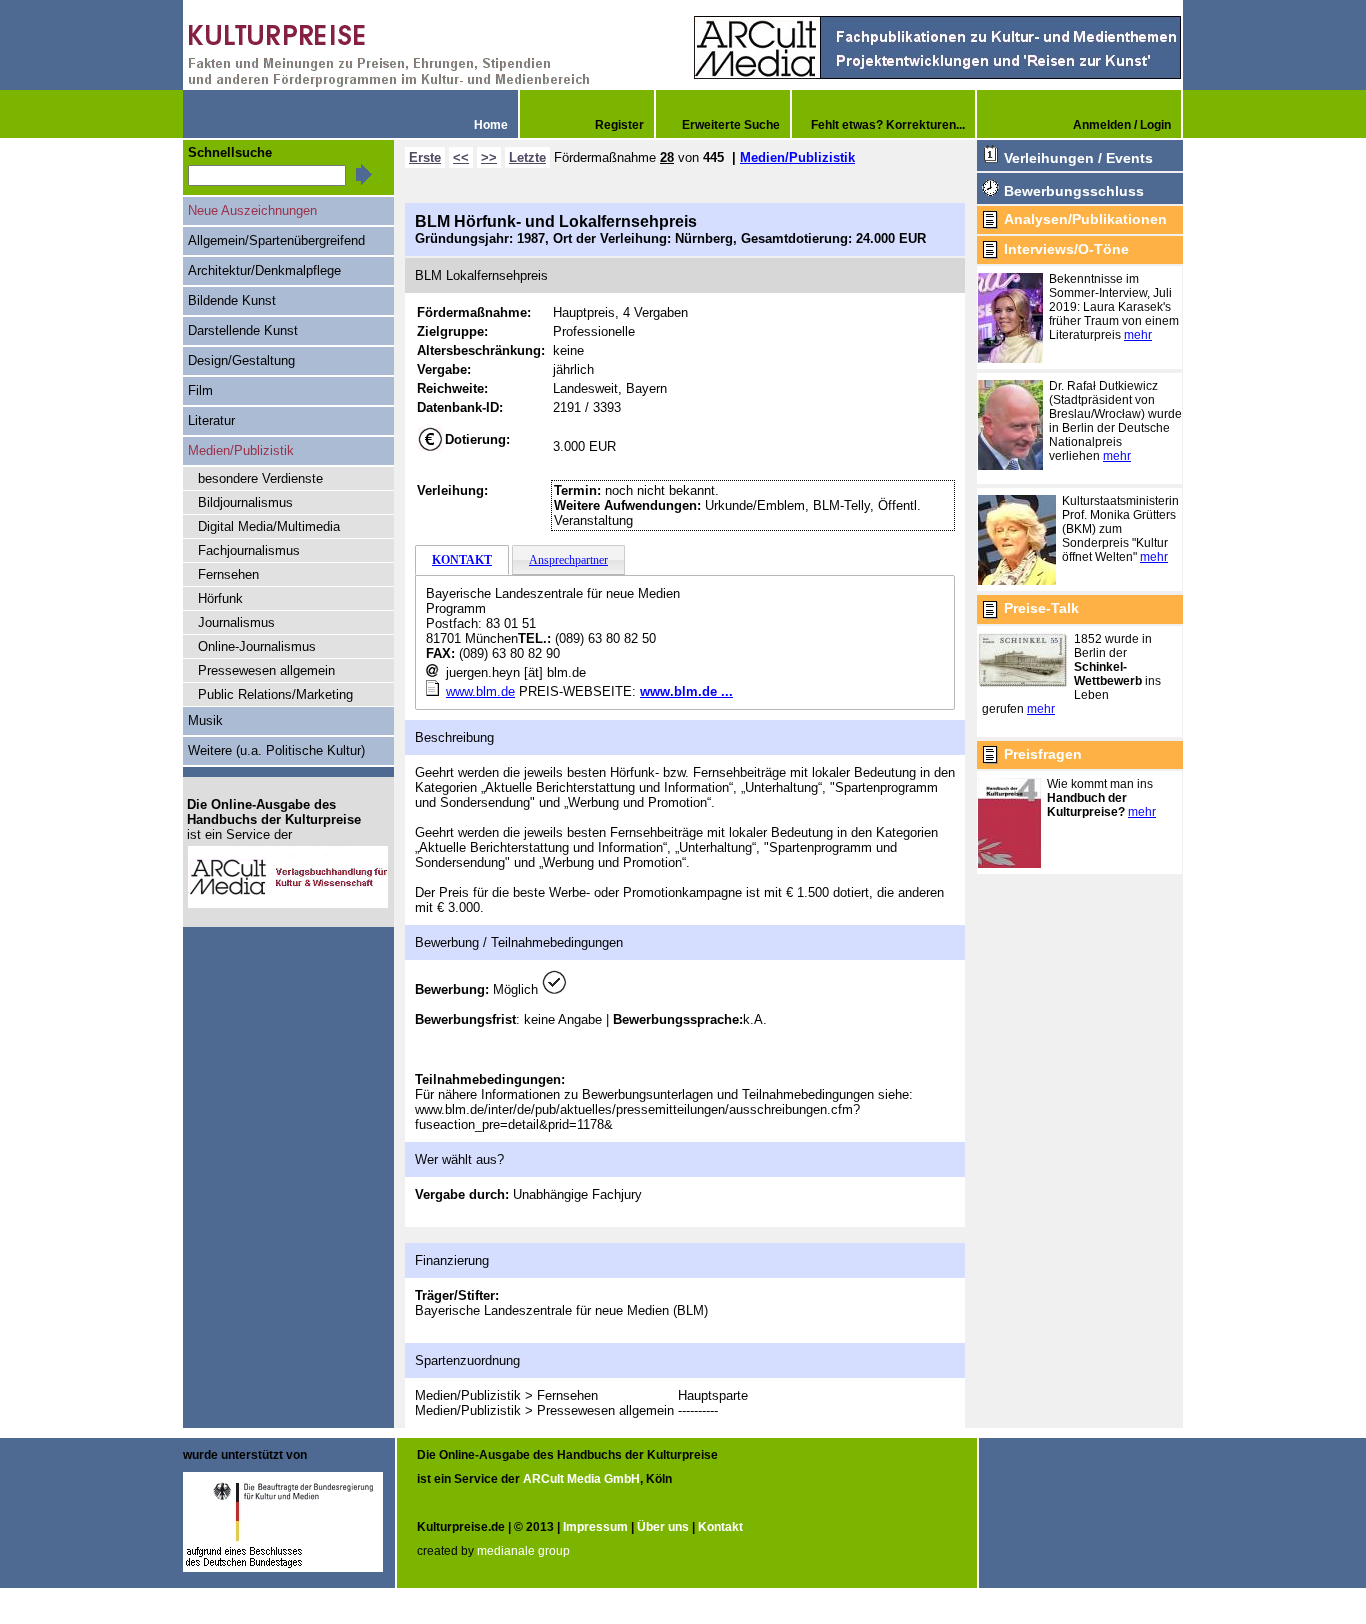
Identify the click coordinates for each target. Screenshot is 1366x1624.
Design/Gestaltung (241, 360)
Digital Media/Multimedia (269, 526)
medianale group (523, 1551)
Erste (425, 157)
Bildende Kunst (232, 300)
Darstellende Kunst (243, 330)
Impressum (595, 1527)
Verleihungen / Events (1078, 158)
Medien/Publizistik (797, 157)
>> (489, 157)
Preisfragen (1043, 754)
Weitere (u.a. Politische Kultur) (276, 750)
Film (200, 390)
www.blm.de (480, 691)
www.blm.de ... (686, 691)
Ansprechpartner (568, 560)
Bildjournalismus (245, 502)
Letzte (527, 157)
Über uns (663, 1527)
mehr (1138, 335)
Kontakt (720, 1527)
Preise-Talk (1041, 608)
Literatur (211, 420)
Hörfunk (220, 598)
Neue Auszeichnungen (252, 210)
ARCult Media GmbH (581, 1479)
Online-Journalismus (257, 646)
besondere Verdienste (260, 478)
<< (461, 157)
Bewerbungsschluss (1074, 191)
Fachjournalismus (249, 550)
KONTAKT (462, 560)
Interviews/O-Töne (1066, 249)
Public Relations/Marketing (275, 694)
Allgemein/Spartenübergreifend (276, 240)
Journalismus (236, 622)
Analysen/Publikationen (1085, 219)
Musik (205, 720)
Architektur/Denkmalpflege (264, 270)
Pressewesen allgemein (266, 670)
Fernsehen (228, 574)
